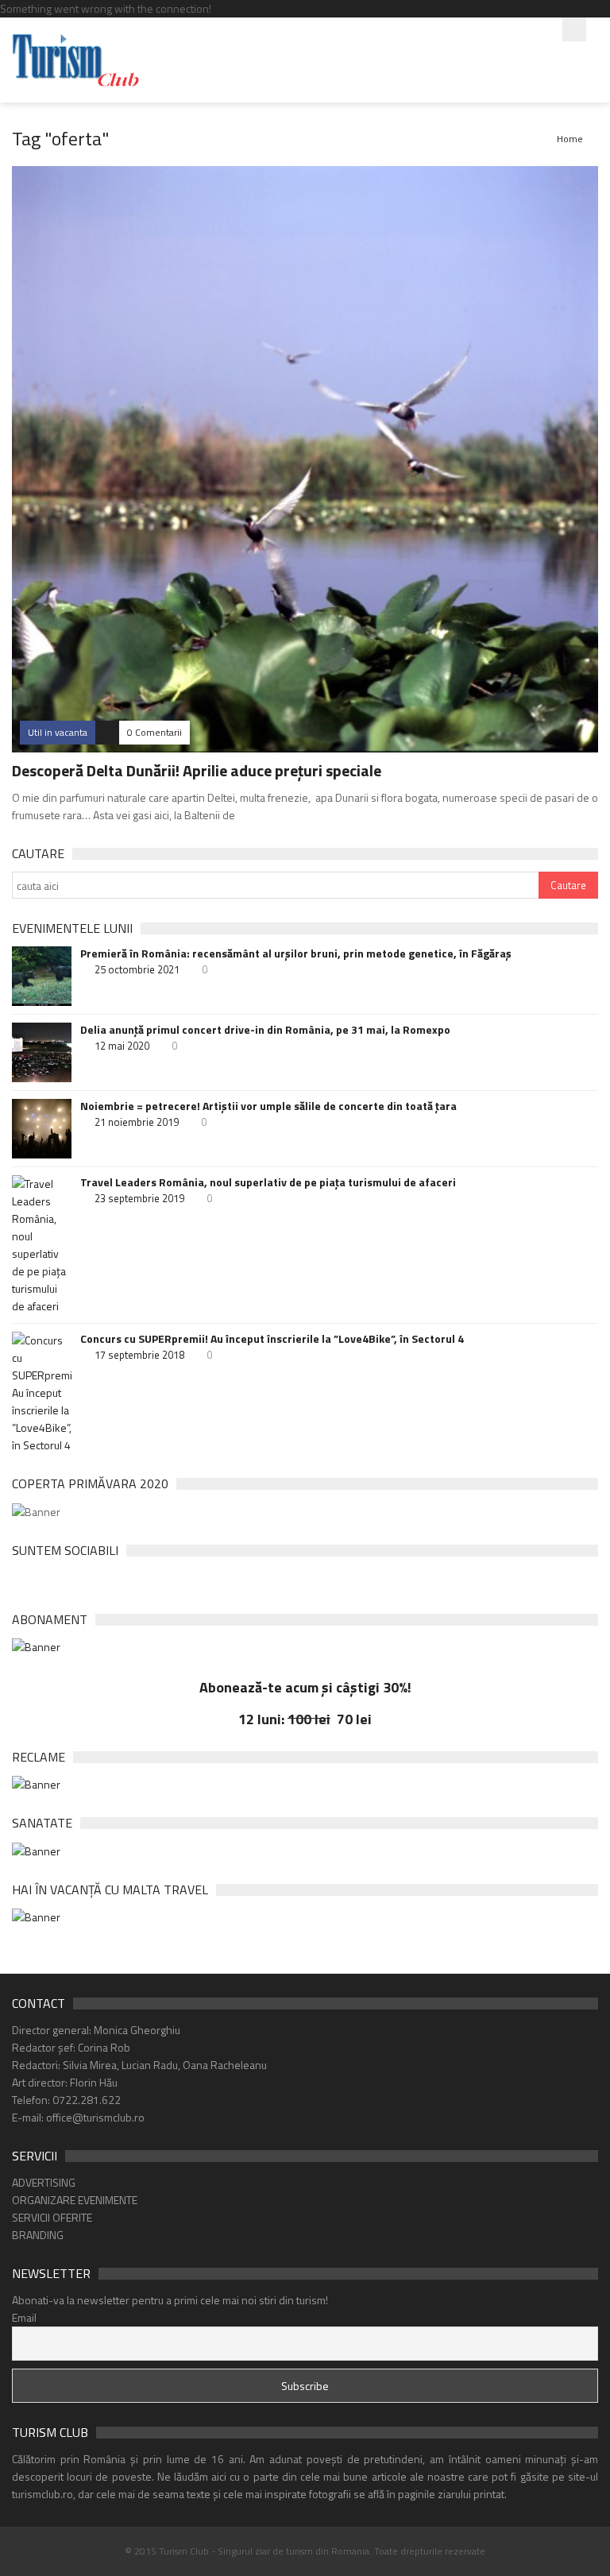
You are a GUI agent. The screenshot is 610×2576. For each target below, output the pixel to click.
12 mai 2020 (122, 1046)
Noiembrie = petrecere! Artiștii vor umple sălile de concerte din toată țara (268, 1106)
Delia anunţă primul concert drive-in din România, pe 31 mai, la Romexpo (265, 1030)
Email (24, 2317)
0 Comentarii (154, 732)
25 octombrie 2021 (137, 969)
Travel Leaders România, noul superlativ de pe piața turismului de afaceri (268, 1182)
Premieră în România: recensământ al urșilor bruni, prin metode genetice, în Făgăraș (296, 953)
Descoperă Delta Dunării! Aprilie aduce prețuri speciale (197, 770)
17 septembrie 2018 (139, 1355)
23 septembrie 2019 (139, 1198)
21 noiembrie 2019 (137, 1122)
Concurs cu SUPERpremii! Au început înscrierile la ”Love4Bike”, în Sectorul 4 (272, 1339)
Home (570, 139)
